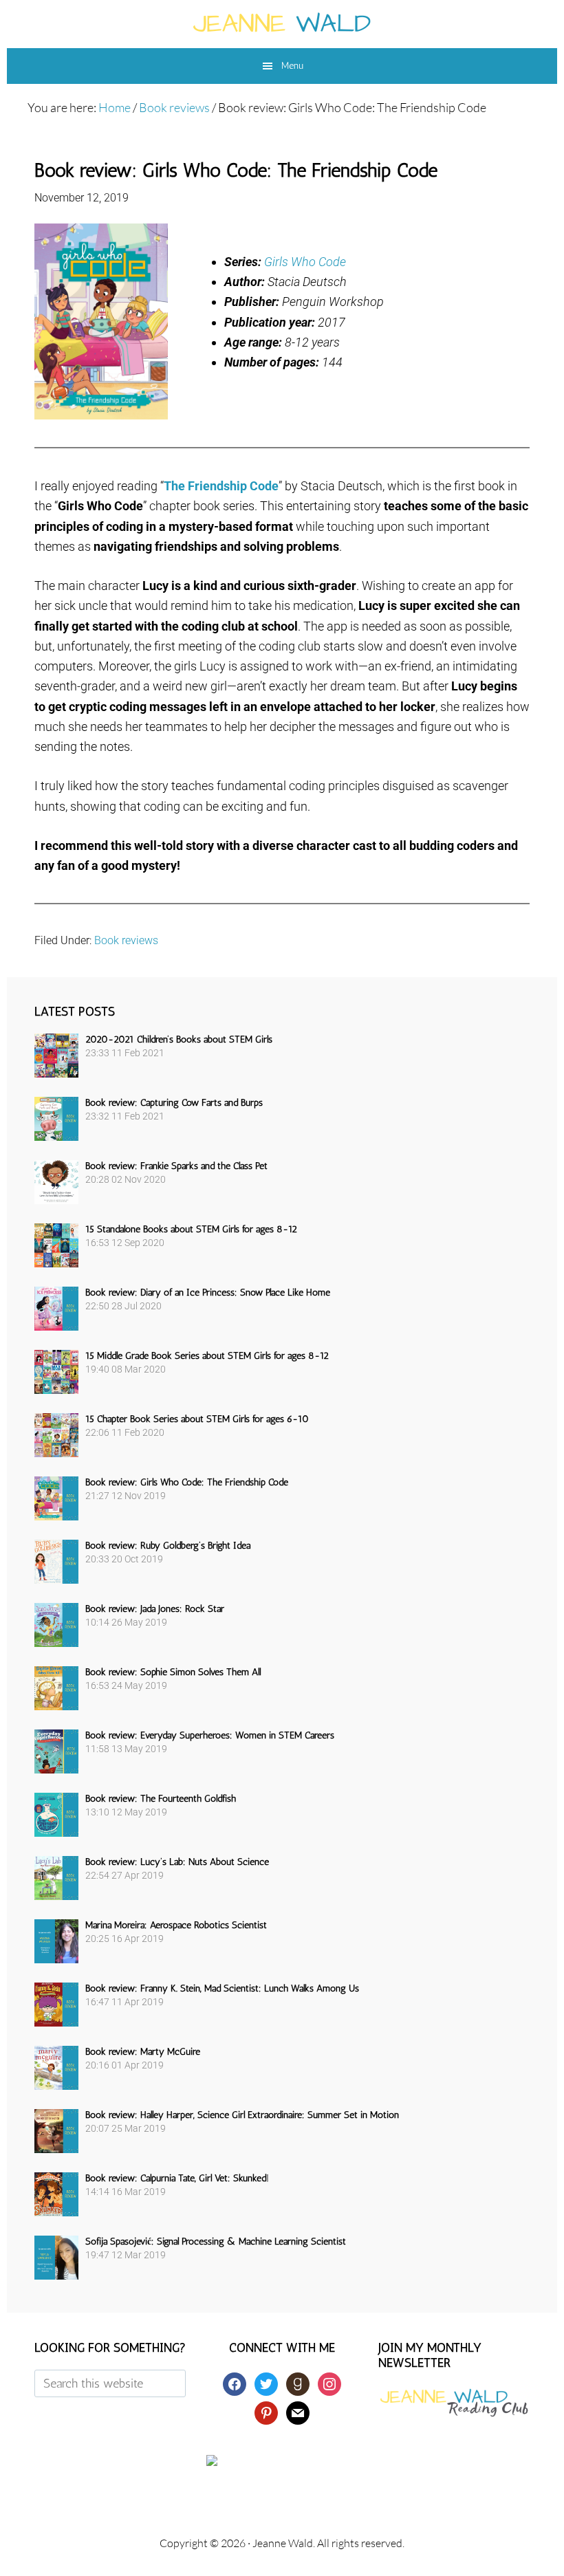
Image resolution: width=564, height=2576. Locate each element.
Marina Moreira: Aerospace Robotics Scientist (176, 1925)
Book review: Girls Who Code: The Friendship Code (187, 1482)
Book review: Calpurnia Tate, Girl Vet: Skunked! (177, 2178)
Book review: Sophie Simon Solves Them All (173, 1672)
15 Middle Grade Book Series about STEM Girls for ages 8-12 (207, 1356)
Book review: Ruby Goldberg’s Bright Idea (168, 1546)
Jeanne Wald (282, 24)
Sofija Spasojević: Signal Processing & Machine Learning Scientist (216, 2241)
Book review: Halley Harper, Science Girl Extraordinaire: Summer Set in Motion (242, 2115)
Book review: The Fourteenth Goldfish (161, 1799)
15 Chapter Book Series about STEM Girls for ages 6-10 (197, 1419)
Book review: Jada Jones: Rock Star (155, 1609)
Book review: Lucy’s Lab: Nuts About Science (177, 1862)
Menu (292, 66)
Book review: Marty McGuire (143, 2052)
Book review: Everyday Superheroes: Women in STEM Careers (210, 1735)
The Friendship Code (221, 486)
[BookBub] (282, 2460)
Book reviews (126, 940)
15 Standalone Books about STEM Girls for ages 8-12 (191, 1229)
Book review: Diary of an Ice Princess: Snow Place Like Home (208, 1292)
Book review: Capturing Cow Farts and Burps (174, 1103)
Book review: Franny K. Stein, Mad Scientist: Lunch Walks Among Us (222, 1988)
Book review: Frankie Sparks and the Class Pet (176, 1166)
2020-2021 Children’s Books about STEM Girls (179, 1039)
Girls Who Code (305, 262)
